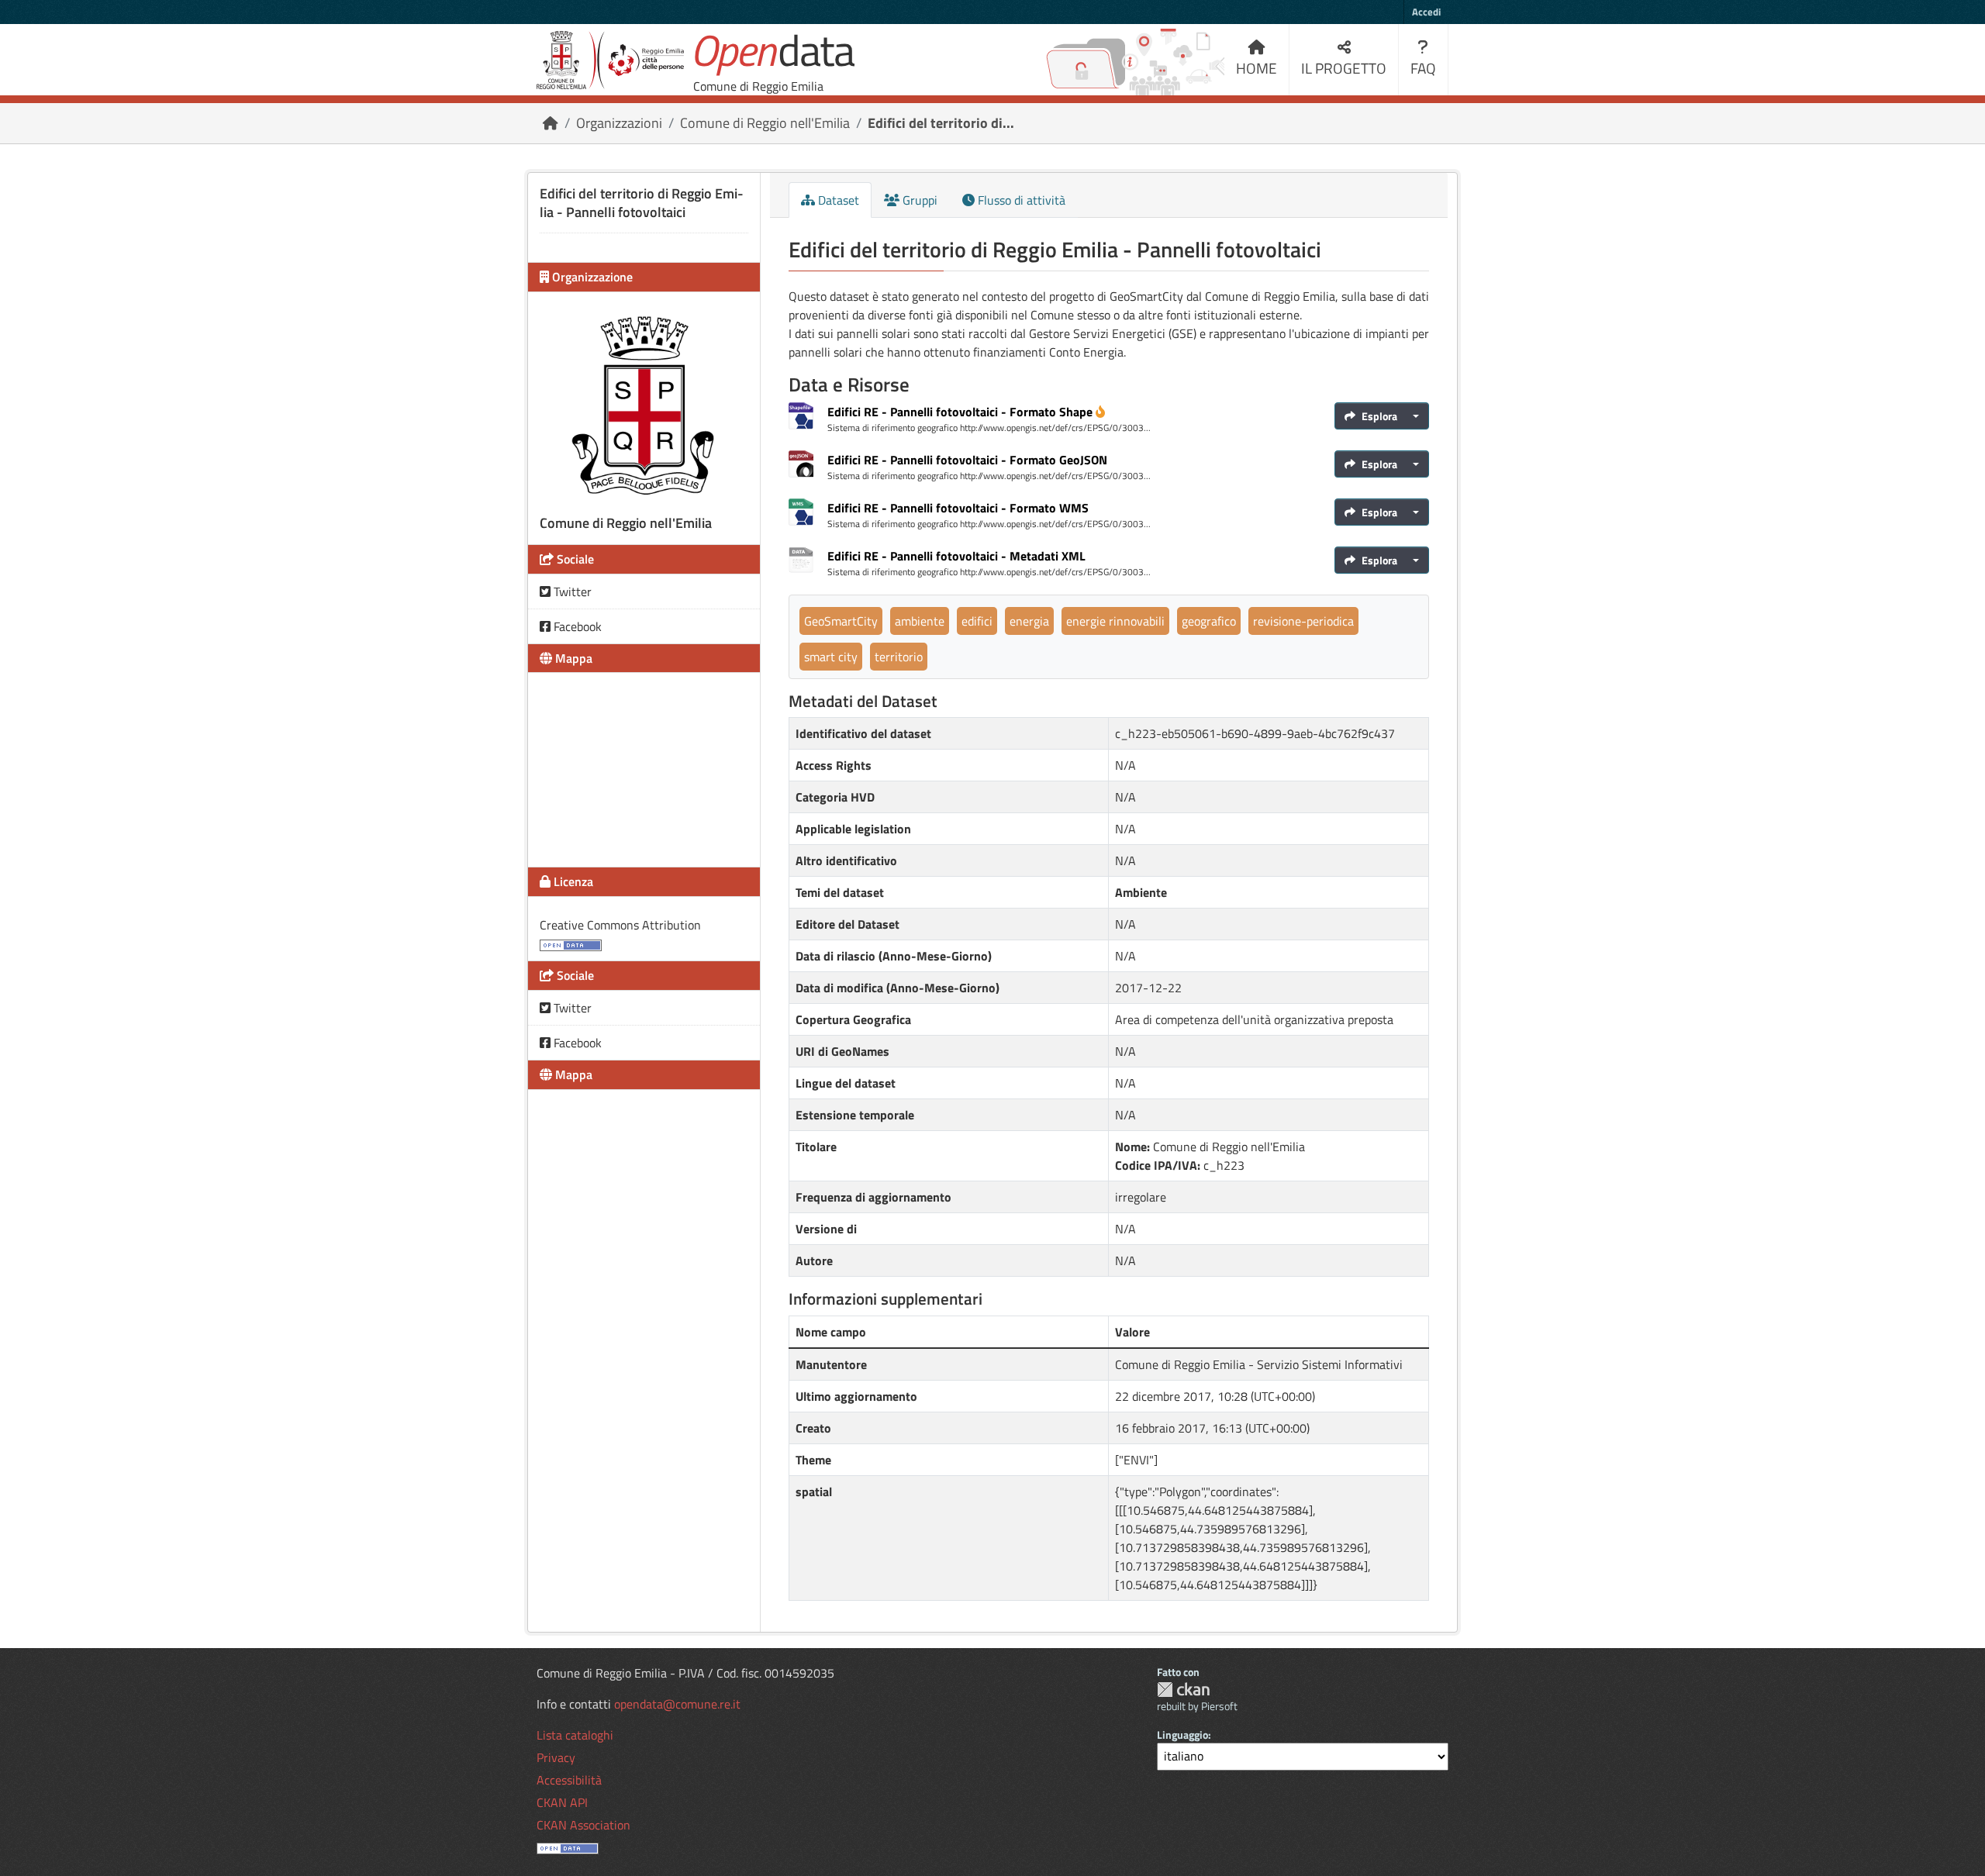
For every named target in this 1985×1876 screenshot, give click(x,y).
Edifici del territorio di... (941, 123)
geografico (1209, 621)
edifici (977, 621)
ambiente (920, 621)
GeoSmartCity (841, 621)
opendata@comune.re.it (677, 1704)
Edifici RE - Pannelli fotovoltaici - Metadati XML (956, 556)
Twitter (571, 591)
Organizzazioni (619, 123)
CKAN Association (583, 1825)
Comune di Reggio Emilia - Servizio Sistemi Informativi (1259, 1364)
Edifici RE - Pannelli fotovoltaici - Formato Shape (960, 412)
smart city (831, 657)
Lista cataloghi (575, 1735)
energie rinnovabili (1115, 621)
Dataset (837, 200)
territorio (899, 657)
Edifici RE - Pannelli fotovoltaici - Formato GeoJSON (967, 460)
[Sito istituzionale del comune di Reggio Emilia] (610, 60)
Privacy (556, 1757)
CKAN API (562, 1802)
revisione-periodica (1303, 621)
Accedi (1426, 12)
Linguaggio (1182, 1735)
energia (1029, 621)
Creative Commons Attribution (620, 925)
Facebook (576, 626)
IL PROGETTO (1344, 68)
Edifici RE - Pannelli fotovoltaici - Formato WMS (958, 508)
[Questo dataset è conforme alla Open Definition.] (571, 943)
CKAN (1183, 1690)
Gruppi (918, 200)
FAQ (1423, 68)
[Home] (551, 123)
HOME (1257, 68)
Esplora (1379, 416)
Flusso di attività (1020, 200)
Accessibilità (569, 1780)
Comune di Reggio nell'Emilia (765, 123)
